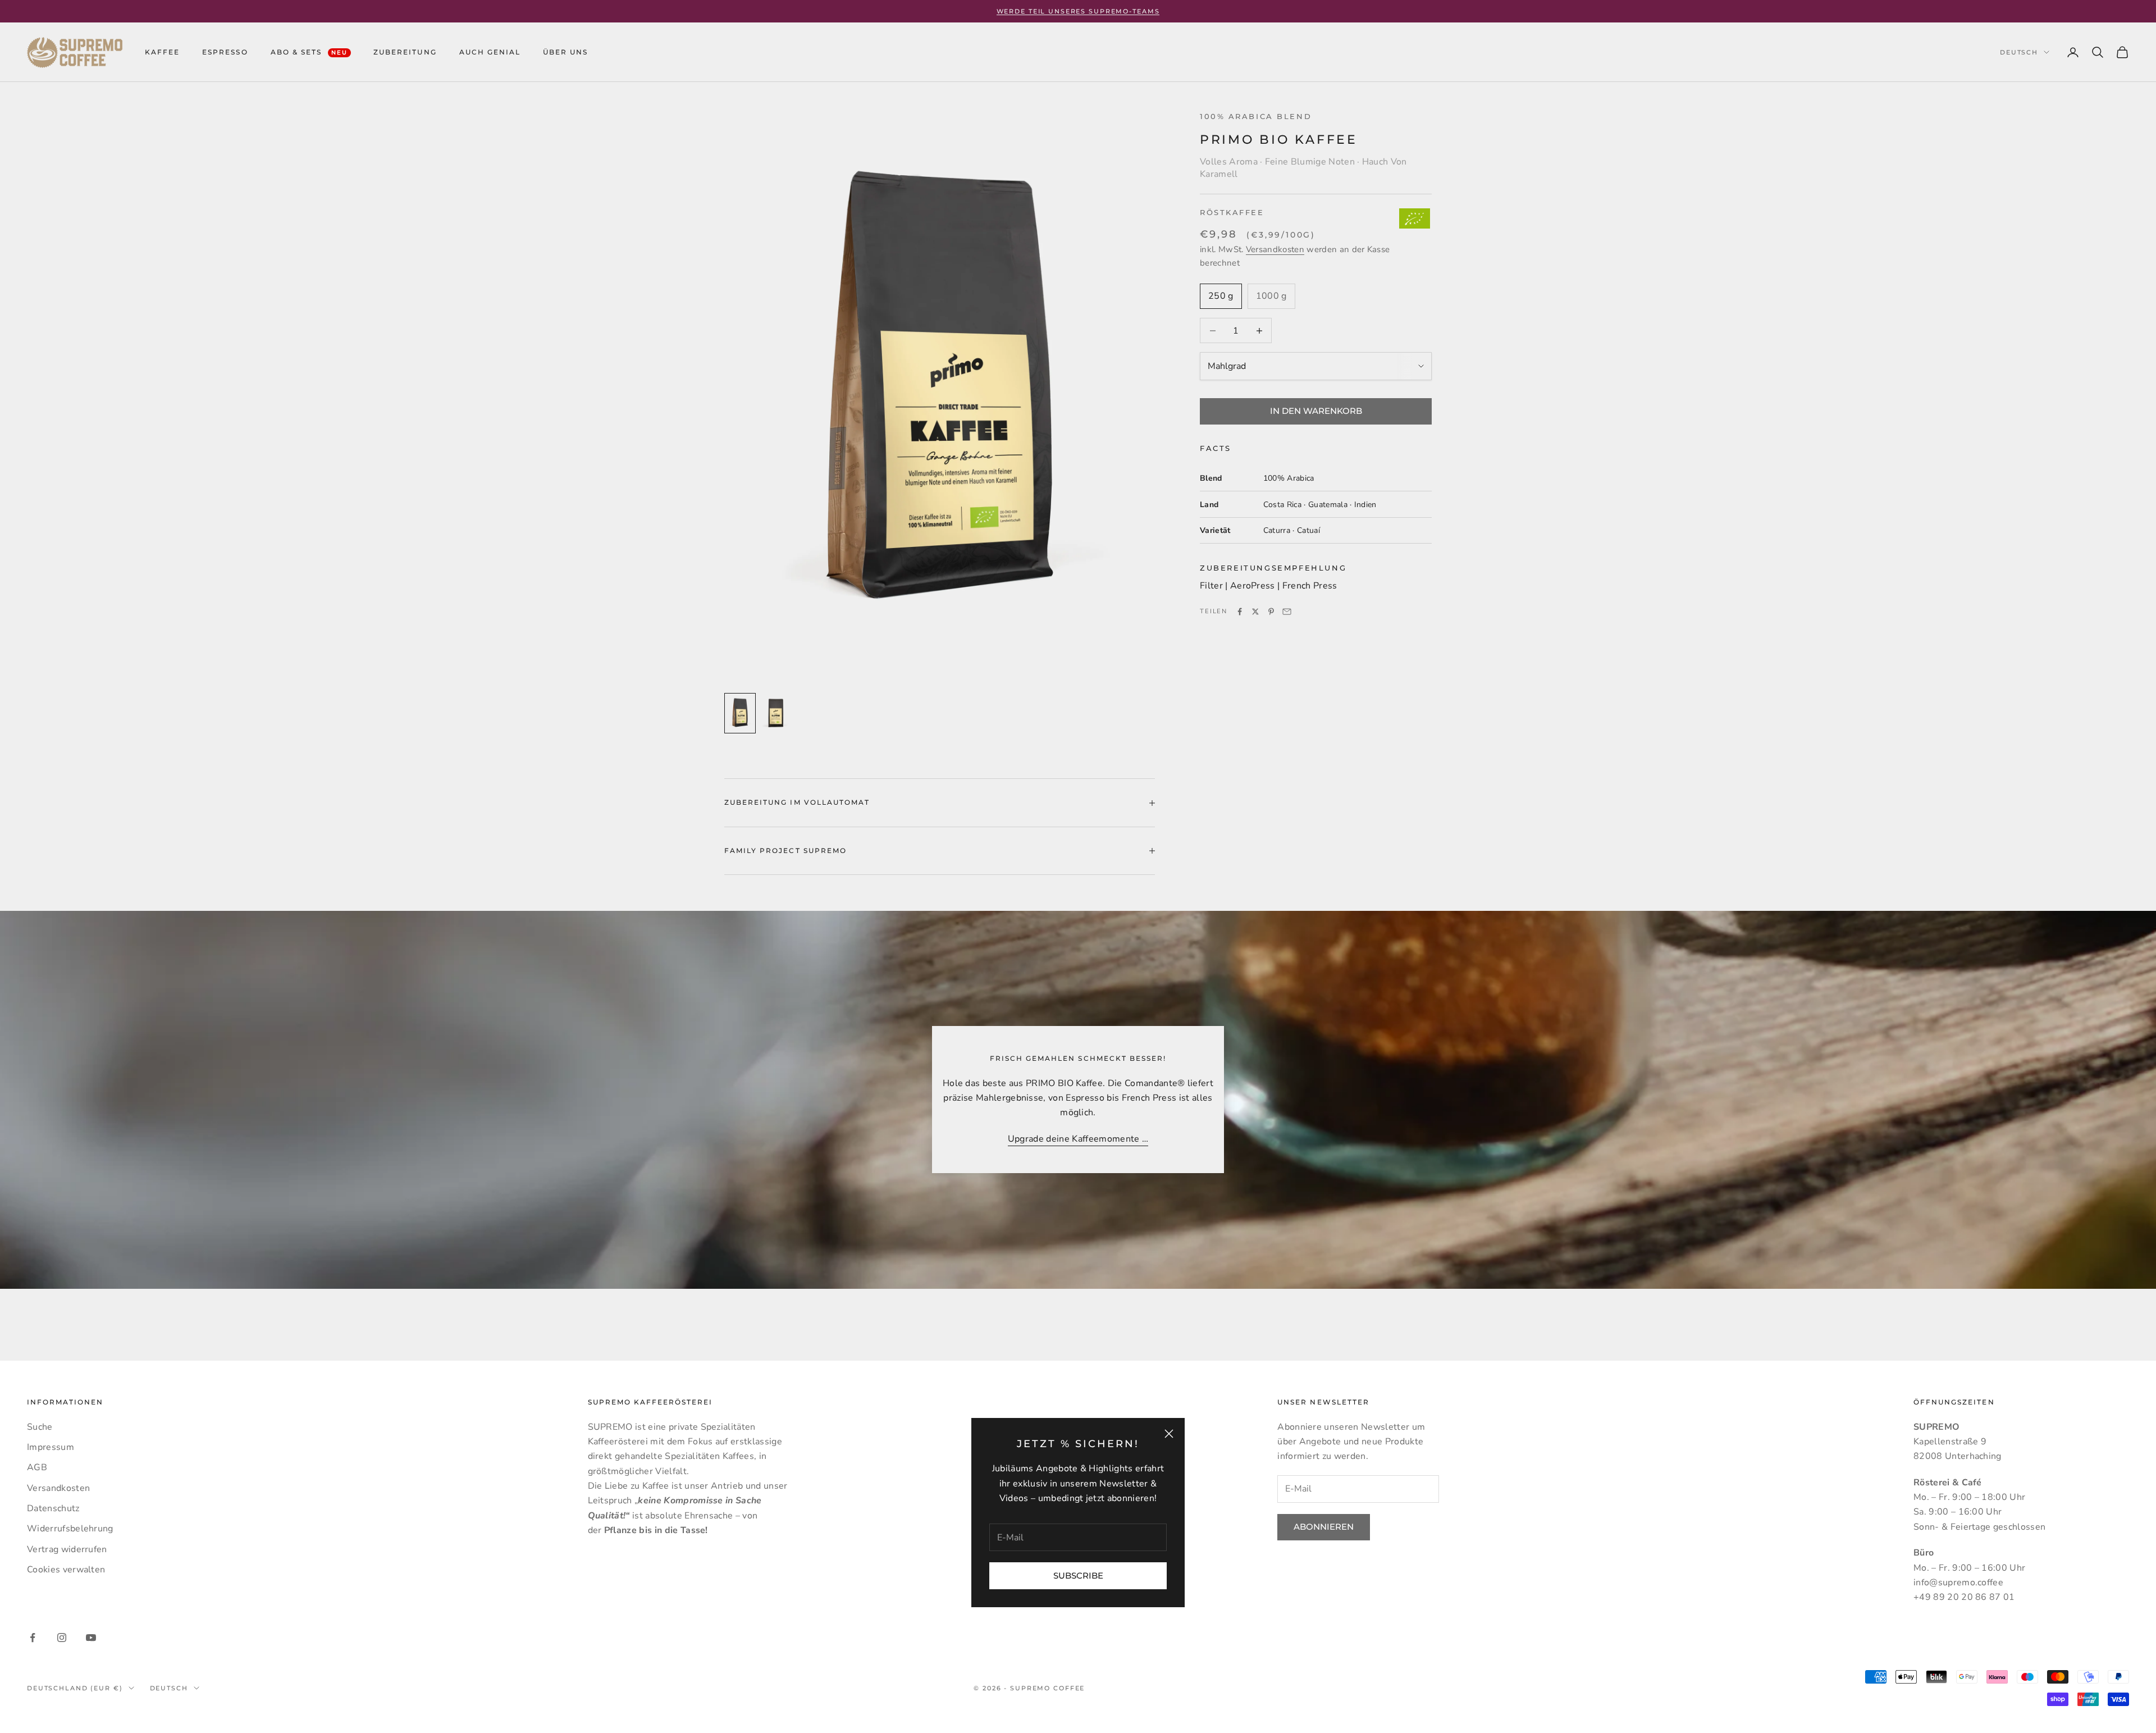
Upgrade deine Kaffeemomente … (1078, 1139)
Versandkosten (1275, 249)
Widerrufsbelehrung (70, 1529)
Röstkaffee (1232, 213)
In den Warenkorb (1316, 411)
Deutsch (2019, 52)
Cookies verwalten (66, 1570)
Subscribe (1078, 1575)
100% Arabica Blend (1256, 117)
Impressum (51, 1447)
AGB (37, 1467)
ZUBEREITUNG (405, 52)
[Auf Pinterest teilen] (1271, 612)
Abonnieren (1324, 1527)
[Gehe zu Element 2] (776, 713)
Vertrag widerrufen (67, 1549)
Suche (40, 1427)
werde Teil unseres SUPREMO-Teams (1078, 11)
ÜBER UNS (565, 52)
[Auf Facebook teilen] (1240, 612)
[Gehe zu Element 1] (740, 713)
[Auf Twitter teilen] (1255, 612)
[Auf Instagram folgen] (62, 1638)
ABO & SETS (309, 52)
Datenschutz (53, 1508)
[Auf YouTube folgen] (91, 1638)
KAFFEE (162, 52)
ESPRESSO (225, 52)
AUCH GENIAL (490, 52)
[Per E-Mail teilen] (1287, 612)
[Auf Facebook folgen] (33, 1638)
